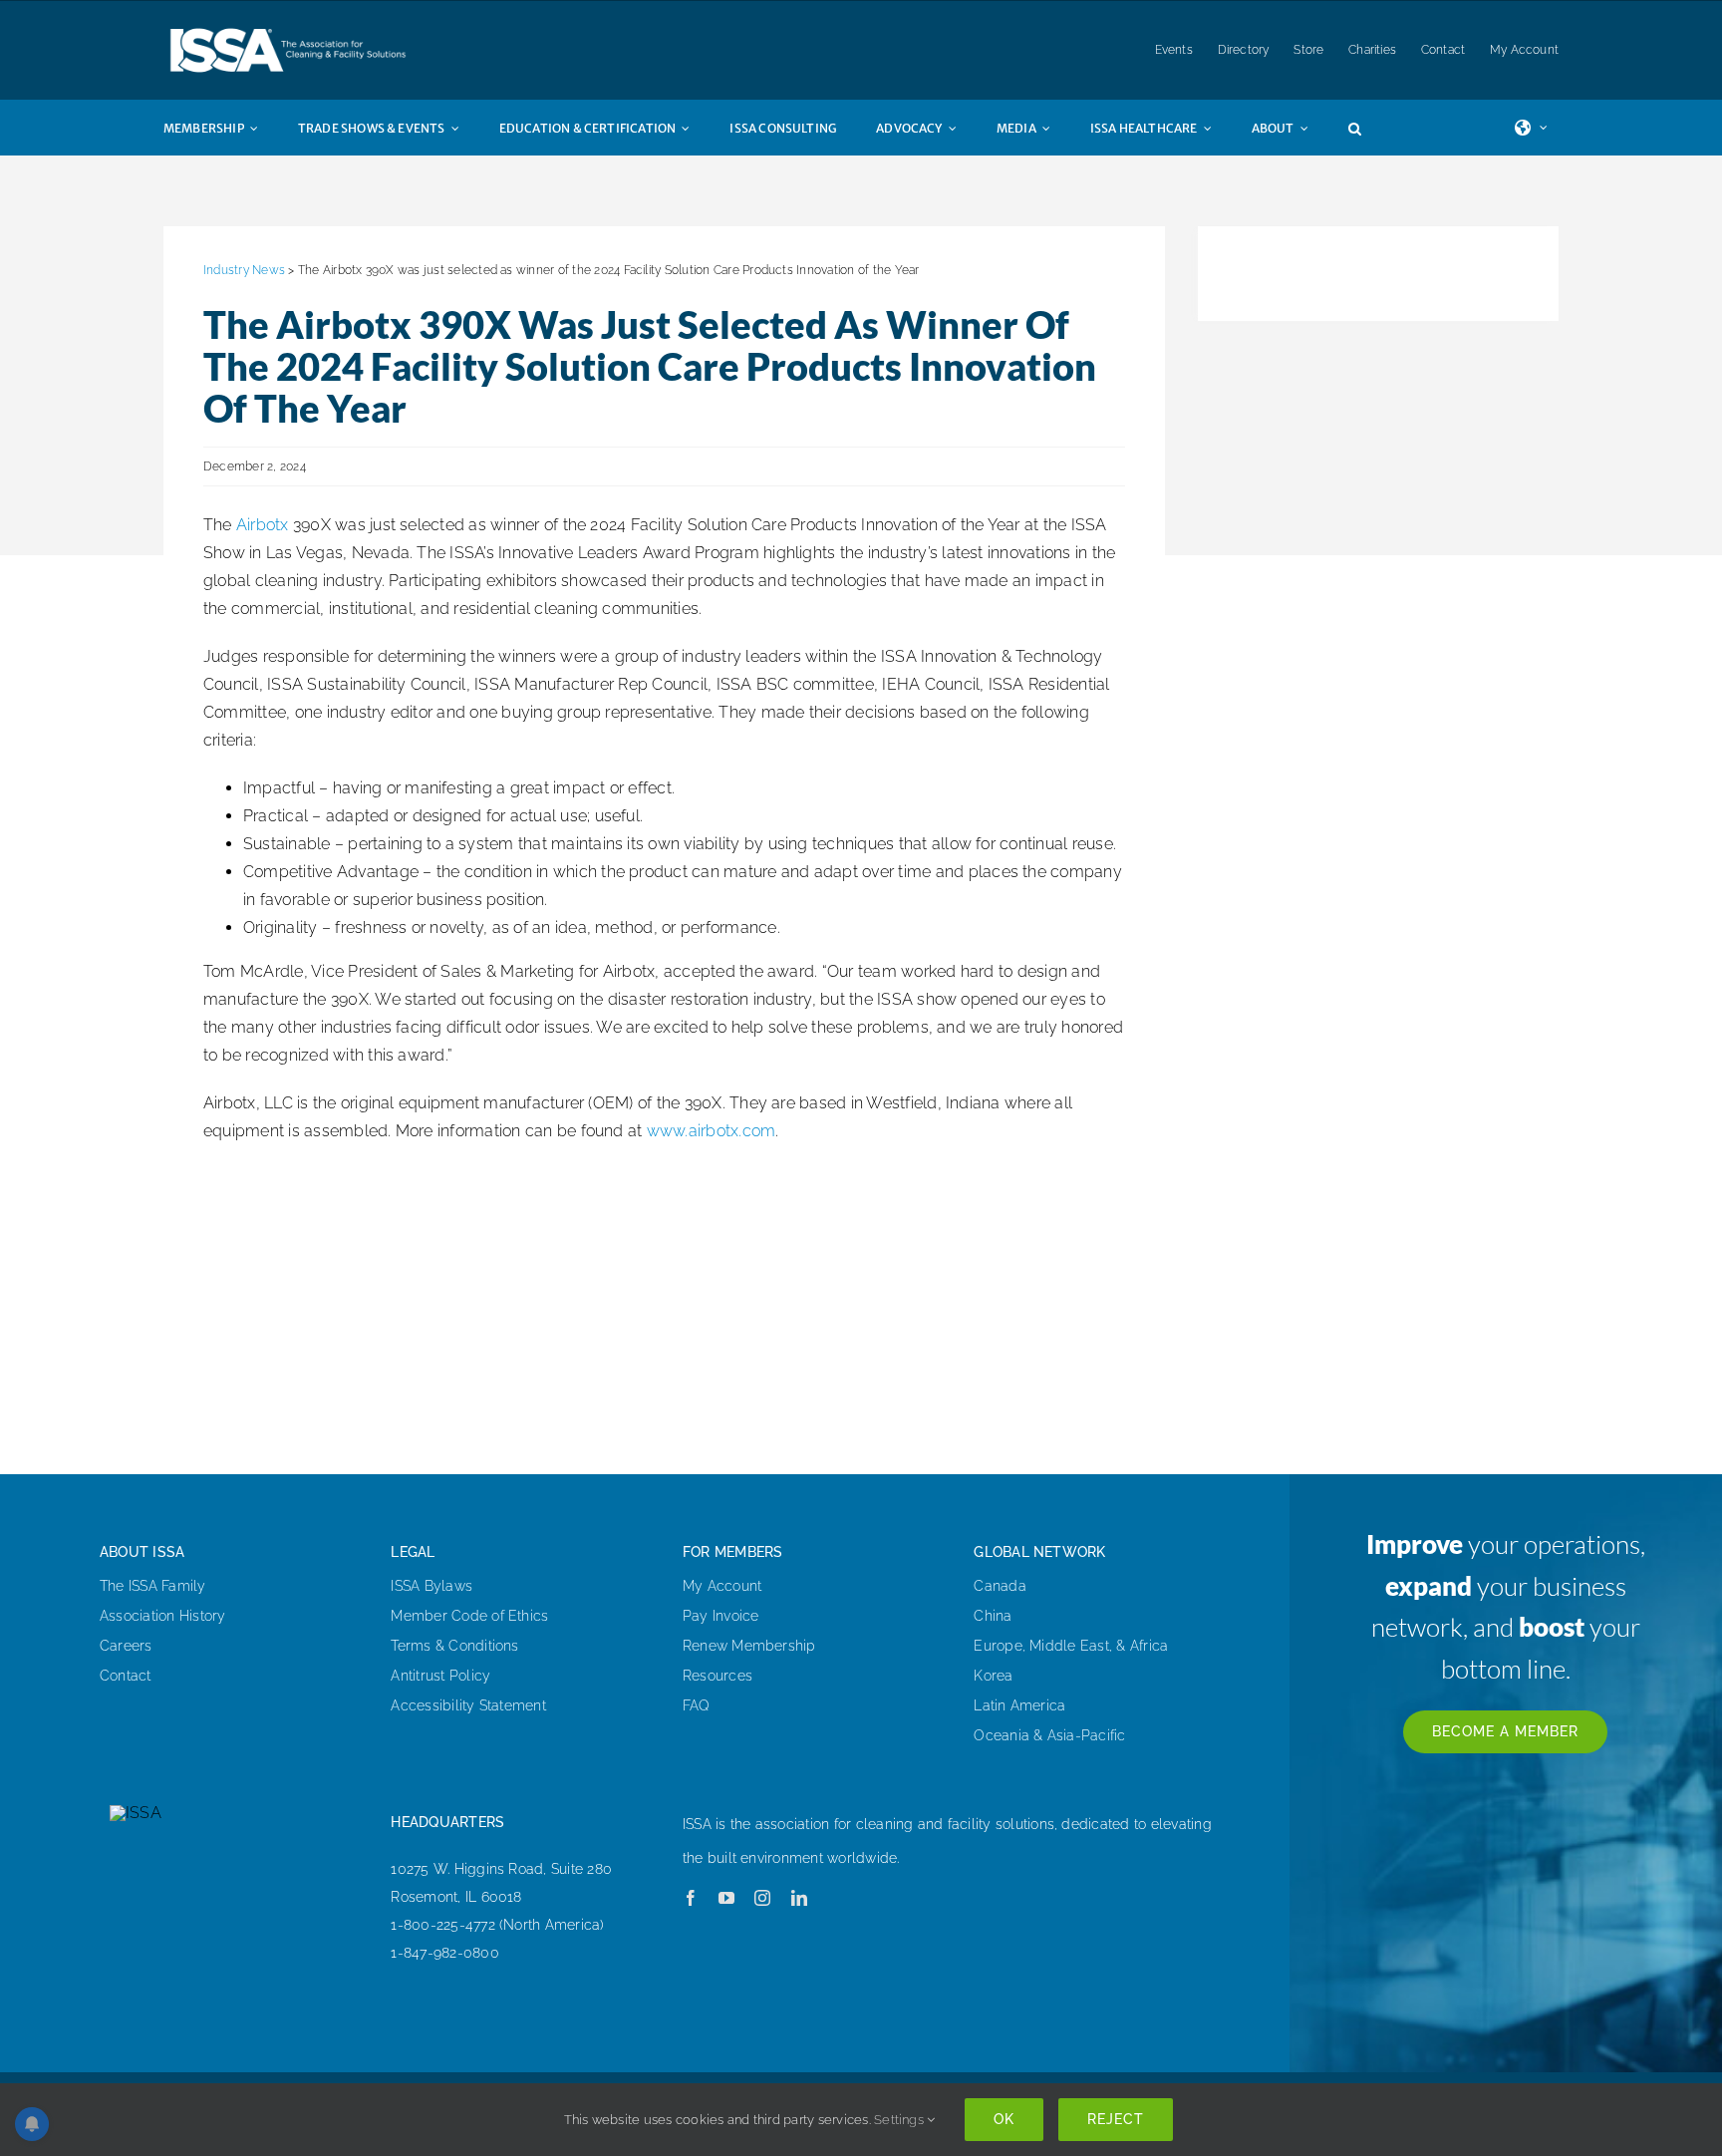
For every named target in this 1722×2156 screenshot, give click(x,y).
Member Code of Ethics (469, 1616)
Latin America (1019, 1705)
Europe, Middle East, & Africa (1071, 1646)
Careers (126, 1646)
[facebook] (691, 1898)
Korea (993, 1676)
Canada (1000, 1586)
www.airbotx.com (712, 1131)
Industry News (244, 270)
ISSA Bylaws (431, 1586)
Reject (1116, 2119)
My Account (722, 1586)
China (993, 1616)
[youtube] (726, 1898)
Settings (900, 2120)
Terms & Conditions (454, 1646)
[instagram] (762, 1898)
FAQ (697, 1705)
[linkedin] (799, 1898)
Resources (717, 1676)
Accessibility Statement (468, 1705)
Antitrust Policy (440, 1676)
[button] (1375, 128)
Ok (1004, 2119)
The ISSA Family (153, 1586)
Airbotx (263, 525)
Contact (126, 1676)
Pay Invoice (721, 1616)
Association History (163, 1616)
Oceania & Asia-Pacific (1049, 1735)
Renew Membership (749, 1646)
